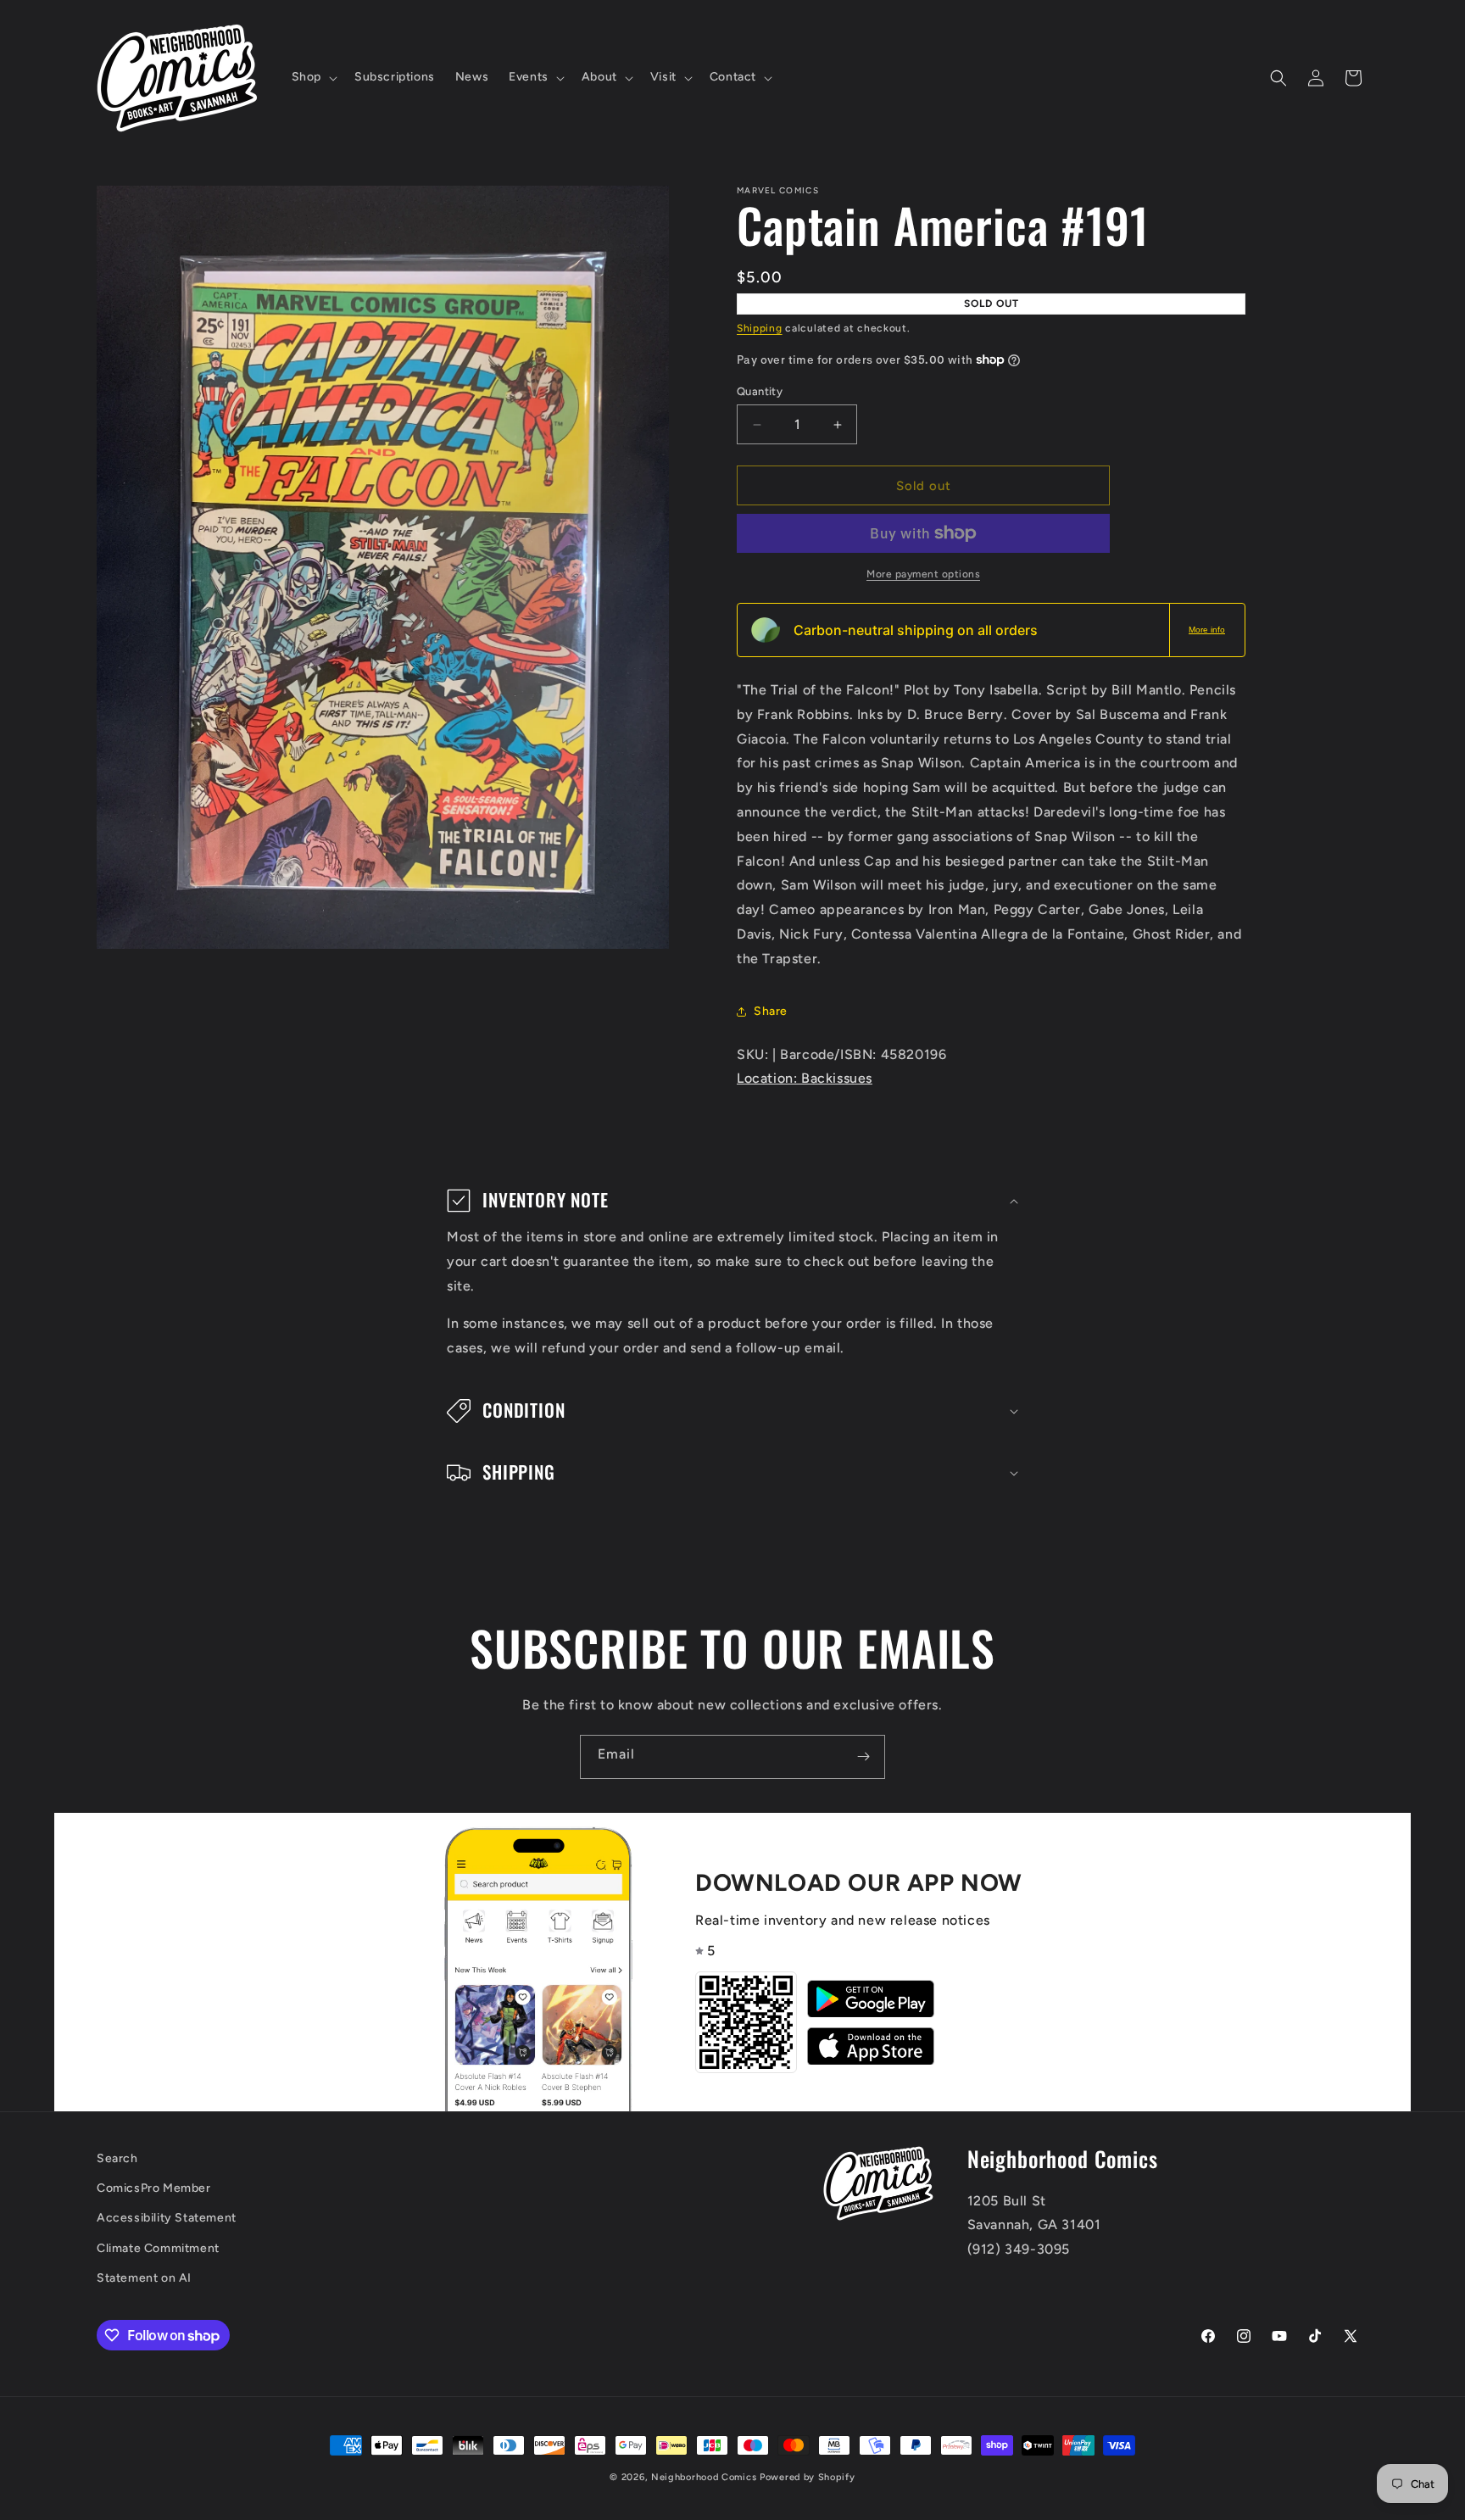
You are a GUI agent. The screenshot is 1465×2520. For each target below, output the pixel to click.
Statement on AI (144, 2278)
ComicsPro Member (154, 2189)
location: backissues (805, 1078)
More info (1207, 630)
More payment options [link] (923, 574)
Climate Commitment (158, 2248)
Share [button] (771, 1011)
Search (117, 2158)
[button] (313, 77)
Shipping (760, 328)
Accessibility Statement (167, 2219)
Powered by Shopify (808, 2477)
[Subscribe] (863, 1757)
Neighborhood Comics (704, 2477)
